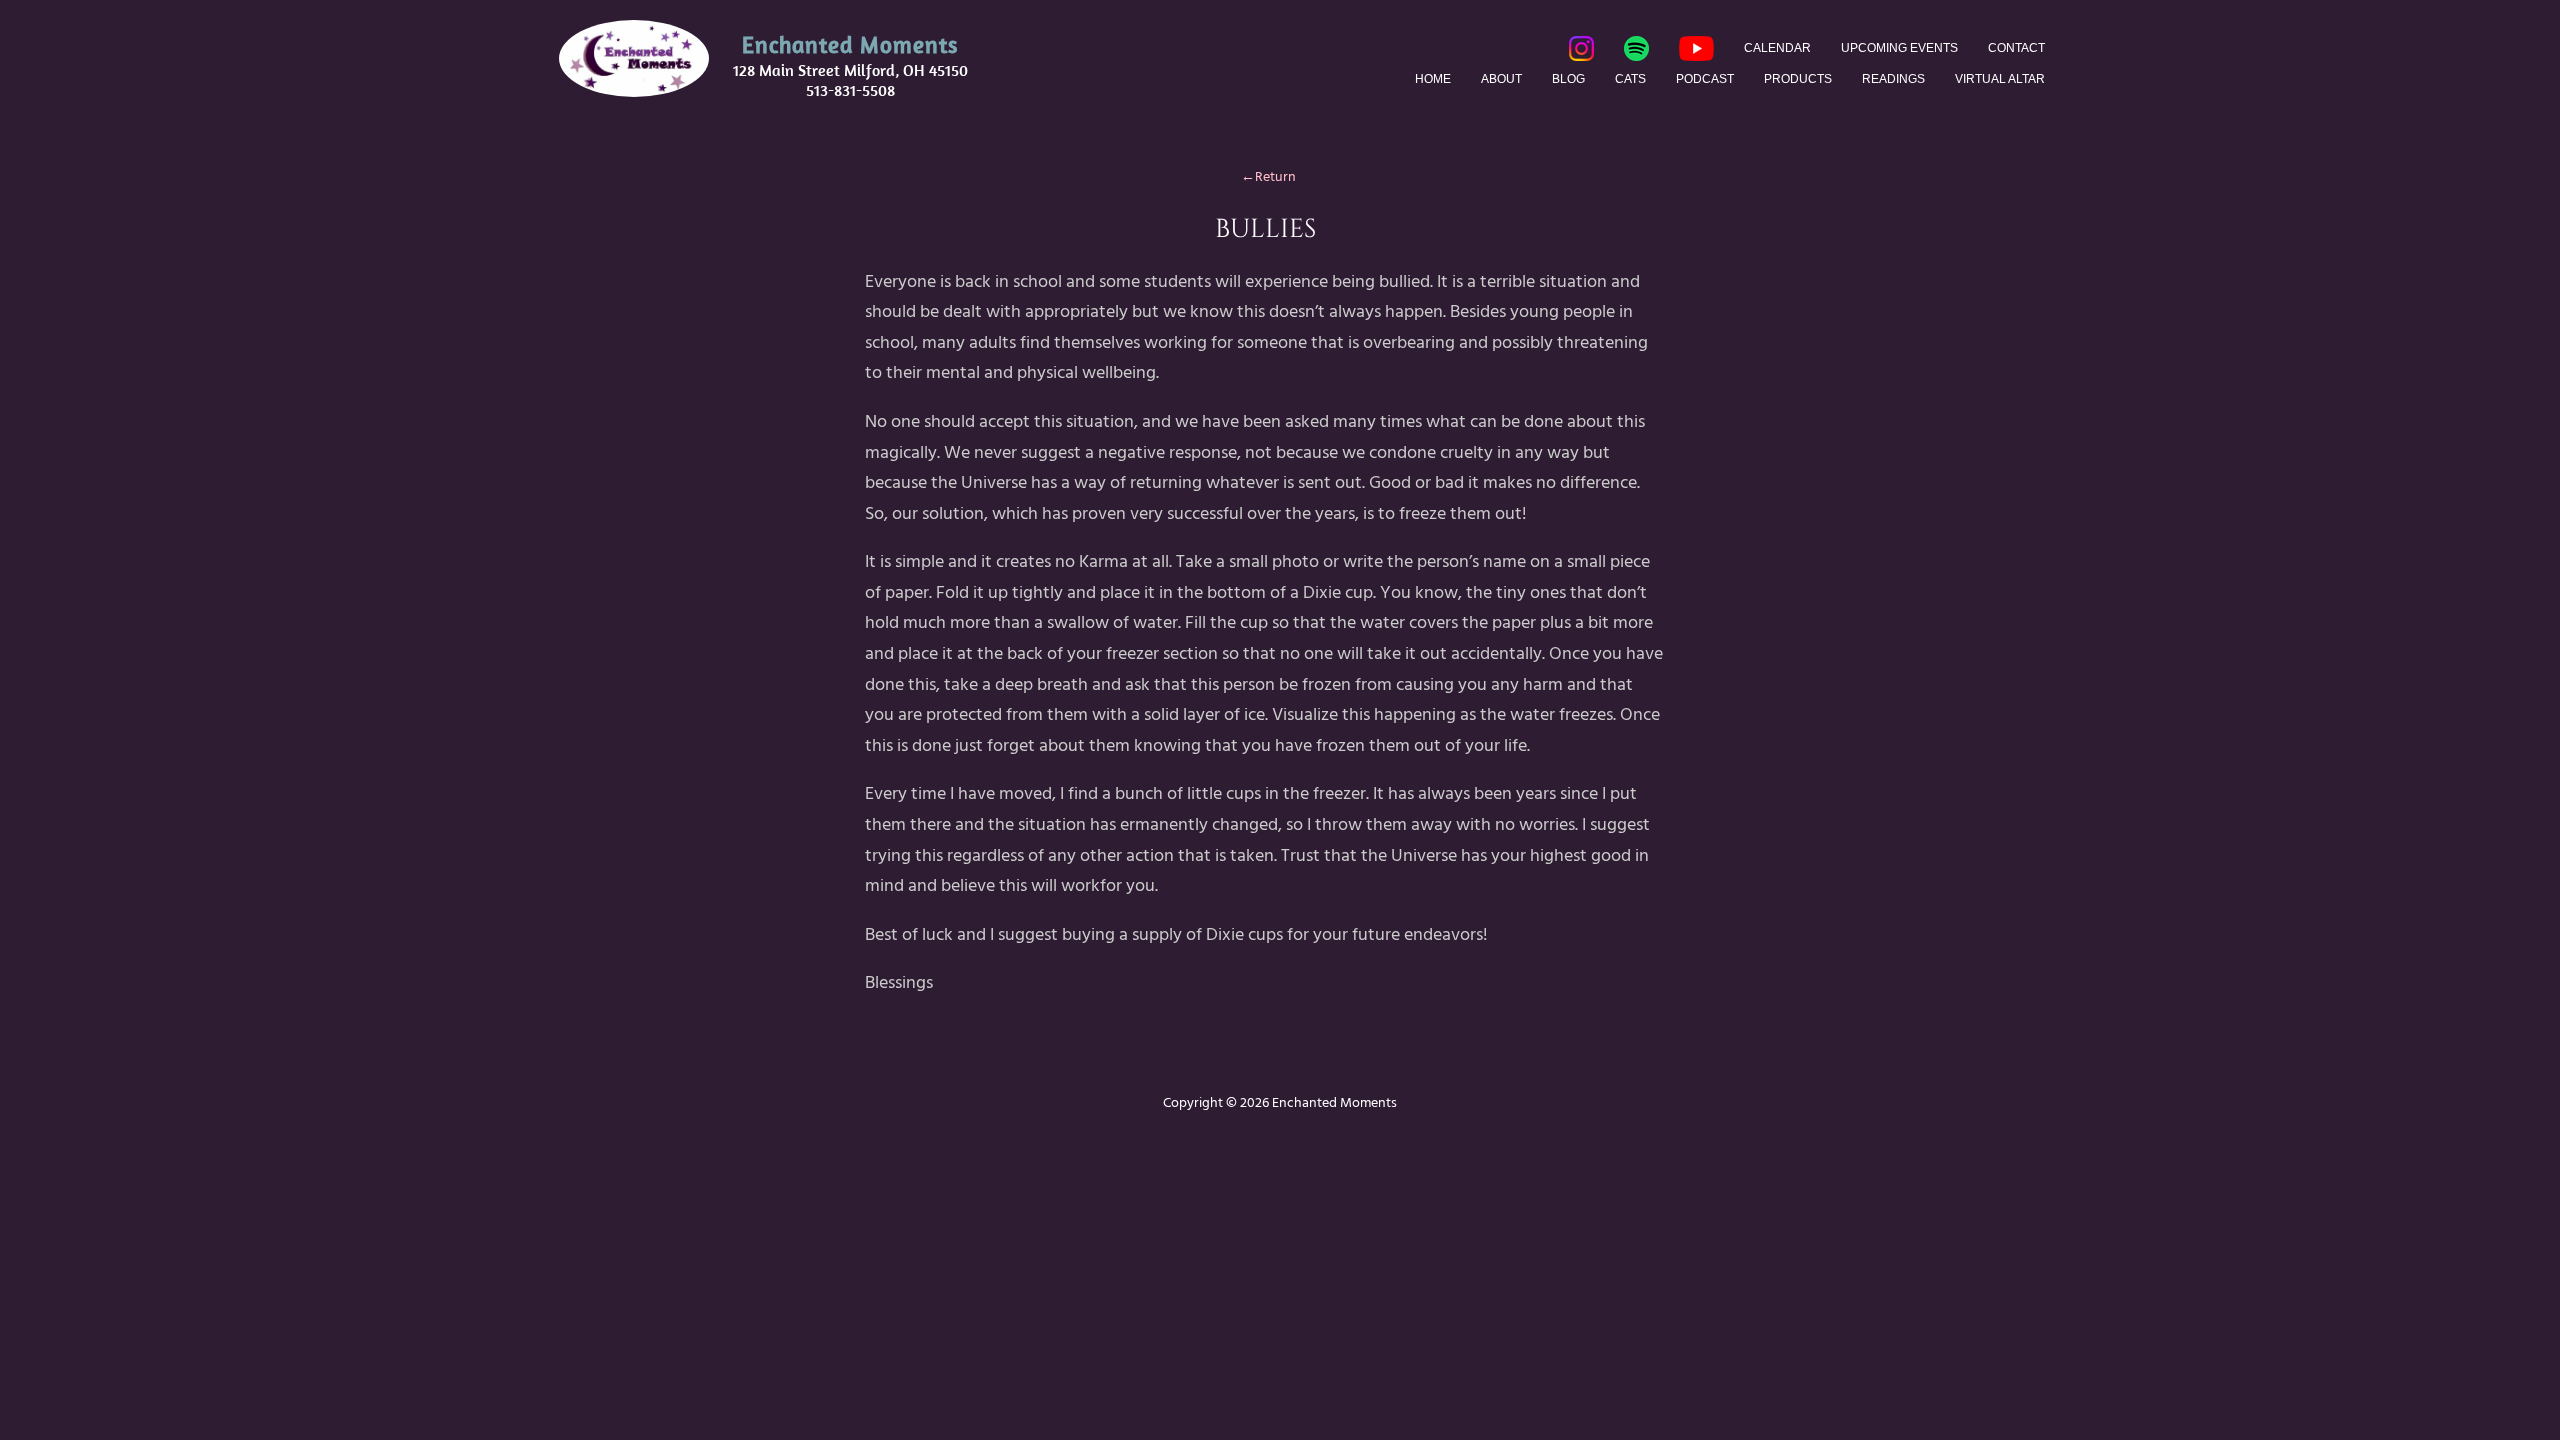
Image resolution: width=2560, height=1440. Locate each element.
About (1501, 79)
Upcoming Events (1899, 48)
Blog (1568, 79)
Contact (2016, 48)
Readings (1893, 79)
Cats (1630, 79)
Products (1798, 79)
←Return (1265, 176)
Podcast (1705, 79)
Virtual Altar (2000, 79)
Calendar (1777, 48)
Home (1433, 79)
